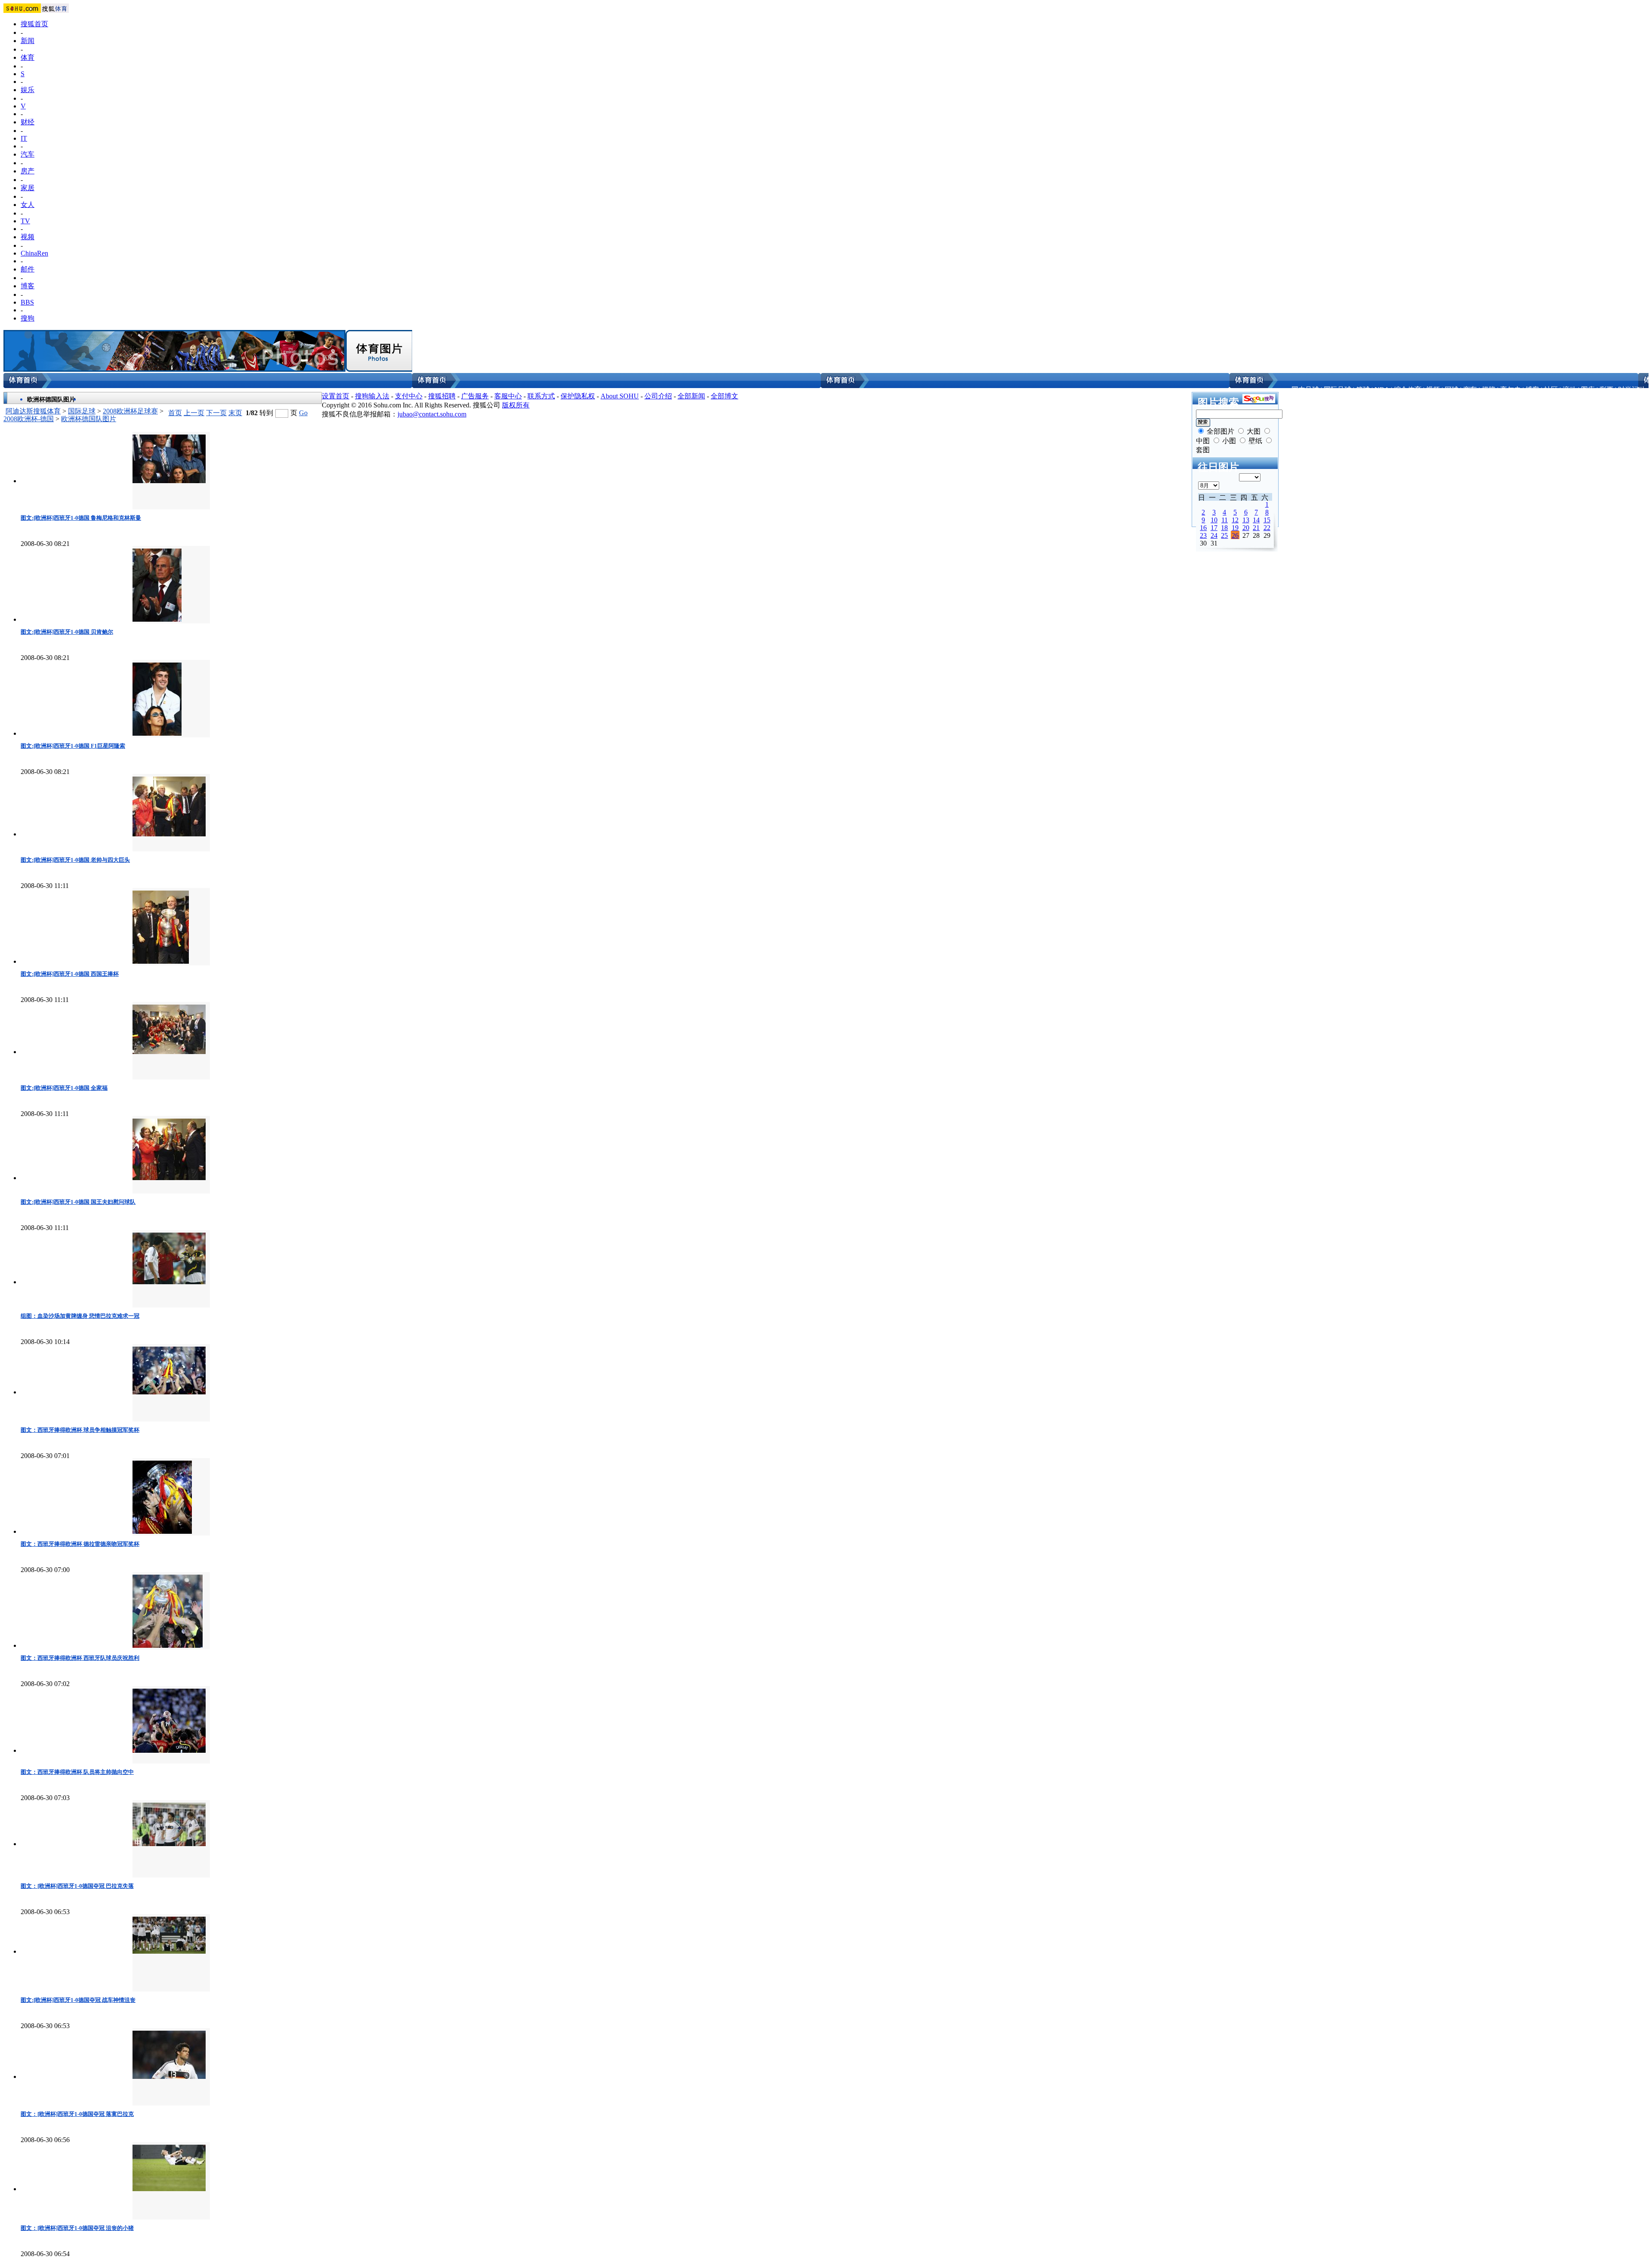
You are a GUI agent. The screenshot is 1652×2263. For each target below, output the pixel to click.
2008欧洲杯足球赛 (130, 411)
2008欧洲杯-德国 (29, 419)
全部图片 (1221, 431)
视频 (28, 237)
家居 (28, 188)
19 (1235, 528)
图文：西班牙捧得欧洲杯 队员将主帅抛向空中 (77, 1772)
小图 (1229, 441)
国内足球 (1305, 390)
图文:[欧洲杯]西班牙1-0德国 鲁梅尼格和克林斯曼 (81, 518)
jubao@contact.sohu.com (432, 414)
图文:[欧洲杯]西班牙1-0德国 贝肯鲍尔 (67, 632)
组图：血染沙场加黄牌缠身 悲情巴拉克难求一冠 (80, 1316)
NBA (1382, 390)
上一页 (194, 413)
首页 (175, 413)
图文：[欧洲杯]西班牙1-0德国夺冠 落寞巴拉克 (77, 2114)
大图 (1254, 431)
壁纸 (1255, 441)
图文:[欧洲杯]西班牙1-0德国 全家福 (64, 1088)
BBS (27, 302)
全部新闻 (691, 396)
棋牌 (1489, 390)
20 (1246, 528)
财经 (28, 122)
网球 (1452, 390)
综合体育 (1408, 390)
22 (1267, 528)
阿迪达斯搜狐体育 (33, 411)
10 (1214, 520)
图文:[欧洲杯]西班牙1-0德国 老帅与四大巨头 (75, 860)
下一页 (216, 413)
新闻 (28, 41)
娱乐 (28, 90)
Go (303, 413)
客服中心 (508, 396)
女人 (28, 205)
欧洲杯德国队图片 (89, 419)
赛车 (1470, 390)
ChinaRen (34, 253)
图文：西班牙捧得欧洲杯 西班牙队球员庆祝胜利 (80, 1658)
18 (1224, 528)
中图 (1203, 441)
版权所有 (516, 405)
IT (24, 138)
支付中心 (409, 396)
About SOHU (620, 396)
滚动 (1569, 390)
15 (1267, 520)
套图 (1203, 450)
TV (25, 221)
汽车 (28, 154)
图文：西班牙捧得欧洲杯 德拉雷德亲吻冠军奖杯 (80, 1544)
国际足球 (1338, 390)
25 (1224, 535)
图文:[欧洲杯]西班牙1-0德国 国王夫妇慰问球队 (78, 1202)
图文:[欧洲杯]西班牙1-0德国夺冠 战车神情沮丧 (78, 2000)
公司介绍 (658, 396)
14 (1256, 520)
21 (1256, 528)
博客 (28, 286)
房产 (28, 171)
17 (1214, 528)
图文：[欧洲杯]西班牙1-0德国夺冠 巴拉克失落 (77, 1886)
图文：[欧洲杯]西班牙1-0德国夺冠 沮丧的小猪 (77, 2228)
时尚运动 (1632, 390)
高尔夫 (1510, 390)
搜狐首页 (34, 24)
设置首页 (336, 396)
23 (1203, 535)
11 (1225, 520)
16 (1203, 528)
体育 (28, 57)
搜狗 (28, 318)
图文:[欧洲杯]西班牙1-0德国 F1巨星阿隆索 (73, 746)
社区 (1551, 390)
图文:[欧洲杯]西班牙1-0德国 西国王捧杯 (70, 974)
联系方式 (541, 396)
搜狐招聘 (442, 396)
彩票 (1606, 390)
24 (1214, 535)
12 (1235, 520)
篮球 (1363, 390)
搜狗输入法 (372, 396)
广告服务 (475, 396)
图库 (1588, 390)
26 (1235, 535)
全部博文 (724, 396)
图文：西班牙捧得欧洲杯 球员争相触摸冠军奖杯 (80, 1430)
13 (1246, 520)
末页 (235, 413)
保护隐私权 (578, 396)
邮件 (28, 269)
